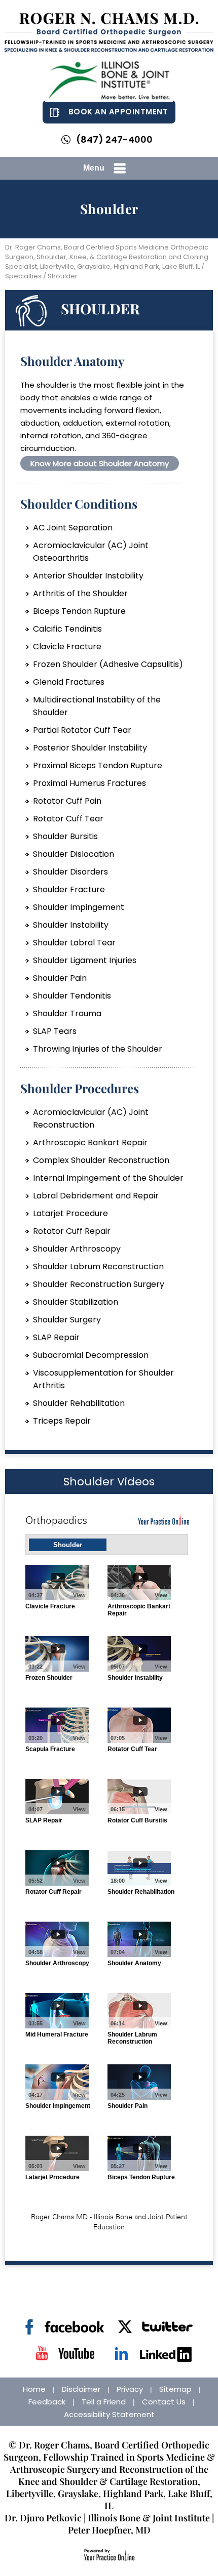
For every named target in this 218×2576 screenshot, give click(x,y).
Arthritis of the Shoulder (80, 593)
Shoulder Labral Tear (74, 943)
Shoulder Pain (60, 978)
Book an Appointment (118, 112)
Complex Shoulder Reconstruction (101, 1160)
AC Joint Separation (73, 528)
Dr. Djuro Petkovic (43, 2518)
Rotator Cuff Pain (67, 801)
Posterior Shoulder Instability (90, 748)
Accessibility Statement (109, 2414)
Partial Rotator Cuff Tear (82, 730)
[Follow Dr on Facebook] (65, 2327)
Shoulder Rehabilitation (79, 1403)
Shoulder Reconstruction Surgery (99, 1284)
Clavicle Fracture (67, 647)
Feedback (47, 2402)
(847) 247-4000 (114, 139)
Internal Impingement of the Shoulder (108, 1178)
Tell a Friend (104, 2402)
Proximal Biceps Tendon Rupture (98, 765)
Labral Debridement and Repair (96, 1196)
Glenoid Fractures (69, 682)
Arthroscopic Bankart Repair (90, 1142)
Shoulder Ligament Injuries (85, 960)
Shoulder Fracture (69, 889)
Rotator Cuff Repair (72, 1231)
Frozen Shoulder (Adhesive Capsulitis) (108, 664)
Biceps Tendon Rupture (79, 611)
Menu (94, 168)
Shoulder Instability (71, 925)
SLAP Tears (55, 1031)
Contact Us (164, 2402)
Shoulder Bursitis (65, 836)
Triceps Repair (62, 1421)
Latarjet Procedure (70, 1213)
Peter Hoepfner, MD (109, 2530)
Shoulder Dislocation (74, 854)
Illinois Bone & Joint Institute (149, 2518)
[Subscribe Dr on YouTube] (65, 2354)
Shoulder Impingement (79, 907)
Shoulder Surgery (67, 1320)
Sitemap (175, 2389)
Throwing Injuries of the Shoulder (98, 1049)
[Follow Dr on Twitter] (153, 2327)
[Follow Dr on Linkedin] (153, 2354)
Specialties (23, 276)
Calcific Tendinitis (67, 629)
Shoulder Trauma (67, 1013)
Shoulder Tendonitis (72, 996)
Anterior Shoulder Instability (88, 576)
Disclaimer (81, 2389)
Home (34, 2389)
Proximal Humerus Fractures (89, 783)
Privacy (130, 2389)
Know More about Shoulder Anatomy (100, 463)
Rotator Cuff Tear (68, 819)
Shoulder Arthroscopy (77, 1249)
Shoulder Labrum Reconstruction (98, 1266)
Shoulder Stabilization (76, 1302)
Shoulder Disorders (70, 872)
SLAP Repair (56, 1337)
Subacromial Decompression (91, 1355)
